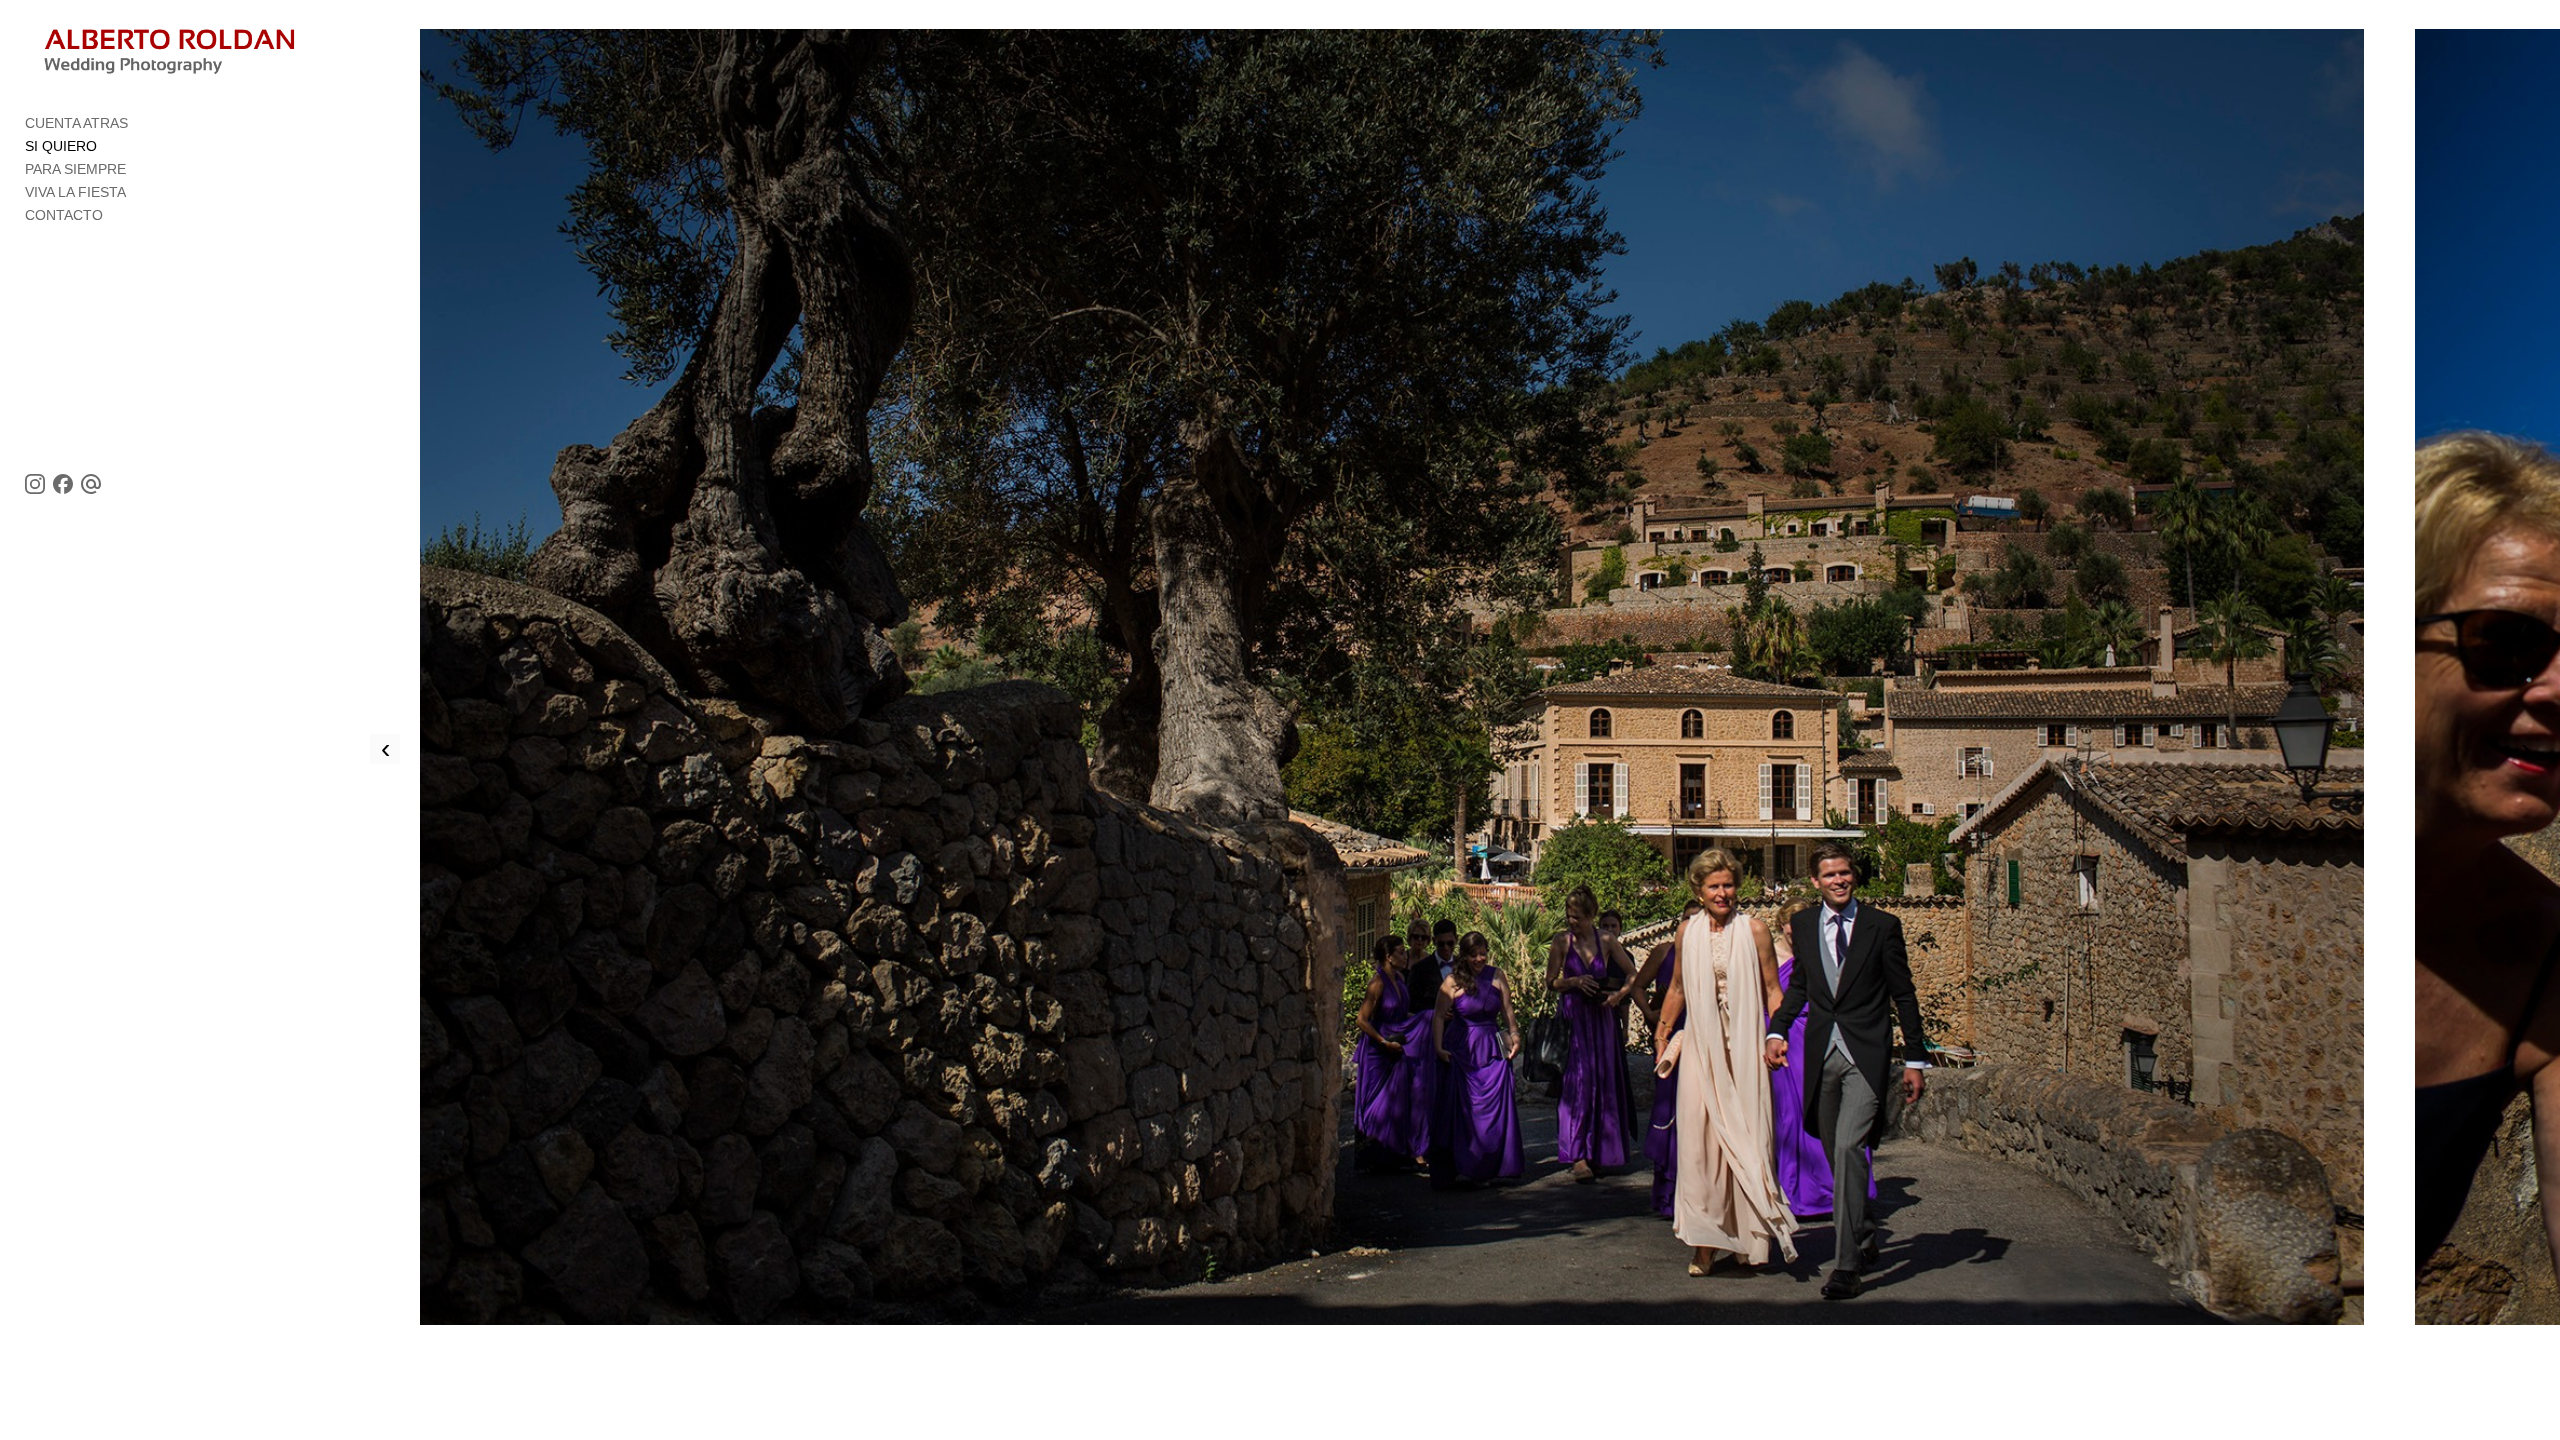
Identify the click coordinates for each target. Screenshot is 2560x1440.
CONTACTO (64, 215)
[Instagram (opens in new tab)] (35, 484)
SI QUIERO (61, 146)
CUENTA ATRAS (76, 123)
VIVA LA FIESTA (75, 192)
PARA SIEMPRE (75, 169)
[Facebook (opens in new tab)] (63, 484)
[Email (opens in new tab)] (91, 484)
